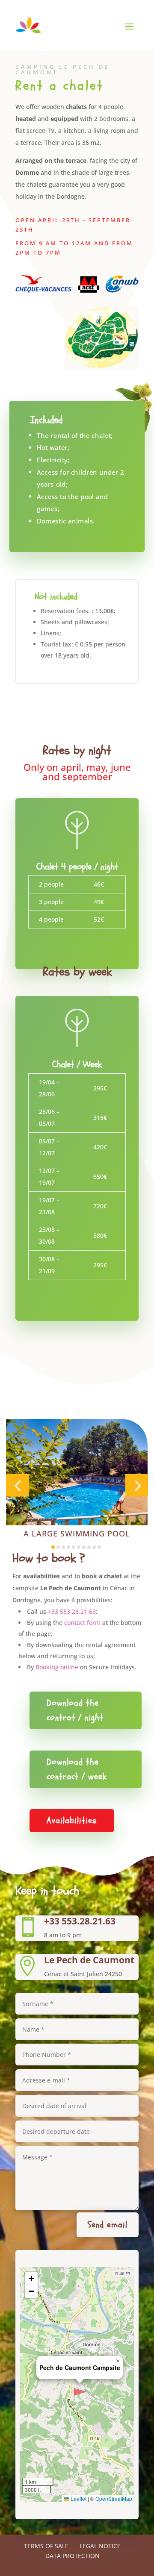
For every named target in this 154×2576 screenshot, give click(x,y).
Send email (108, 2225)
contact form (82, 1623)
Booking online (57, 1667)
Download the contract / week (77, 1769)
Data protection (73, 2556)
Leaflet (78, 2498)
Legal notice (100, 2546)
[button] (17, 1485)
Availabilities (72, 1820)
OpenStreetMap (114, 2498)
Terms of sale (46, 2546)
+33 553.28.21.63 (72, 1611)
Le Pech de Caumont (89, 1960)
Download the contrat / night (75, 1710)
